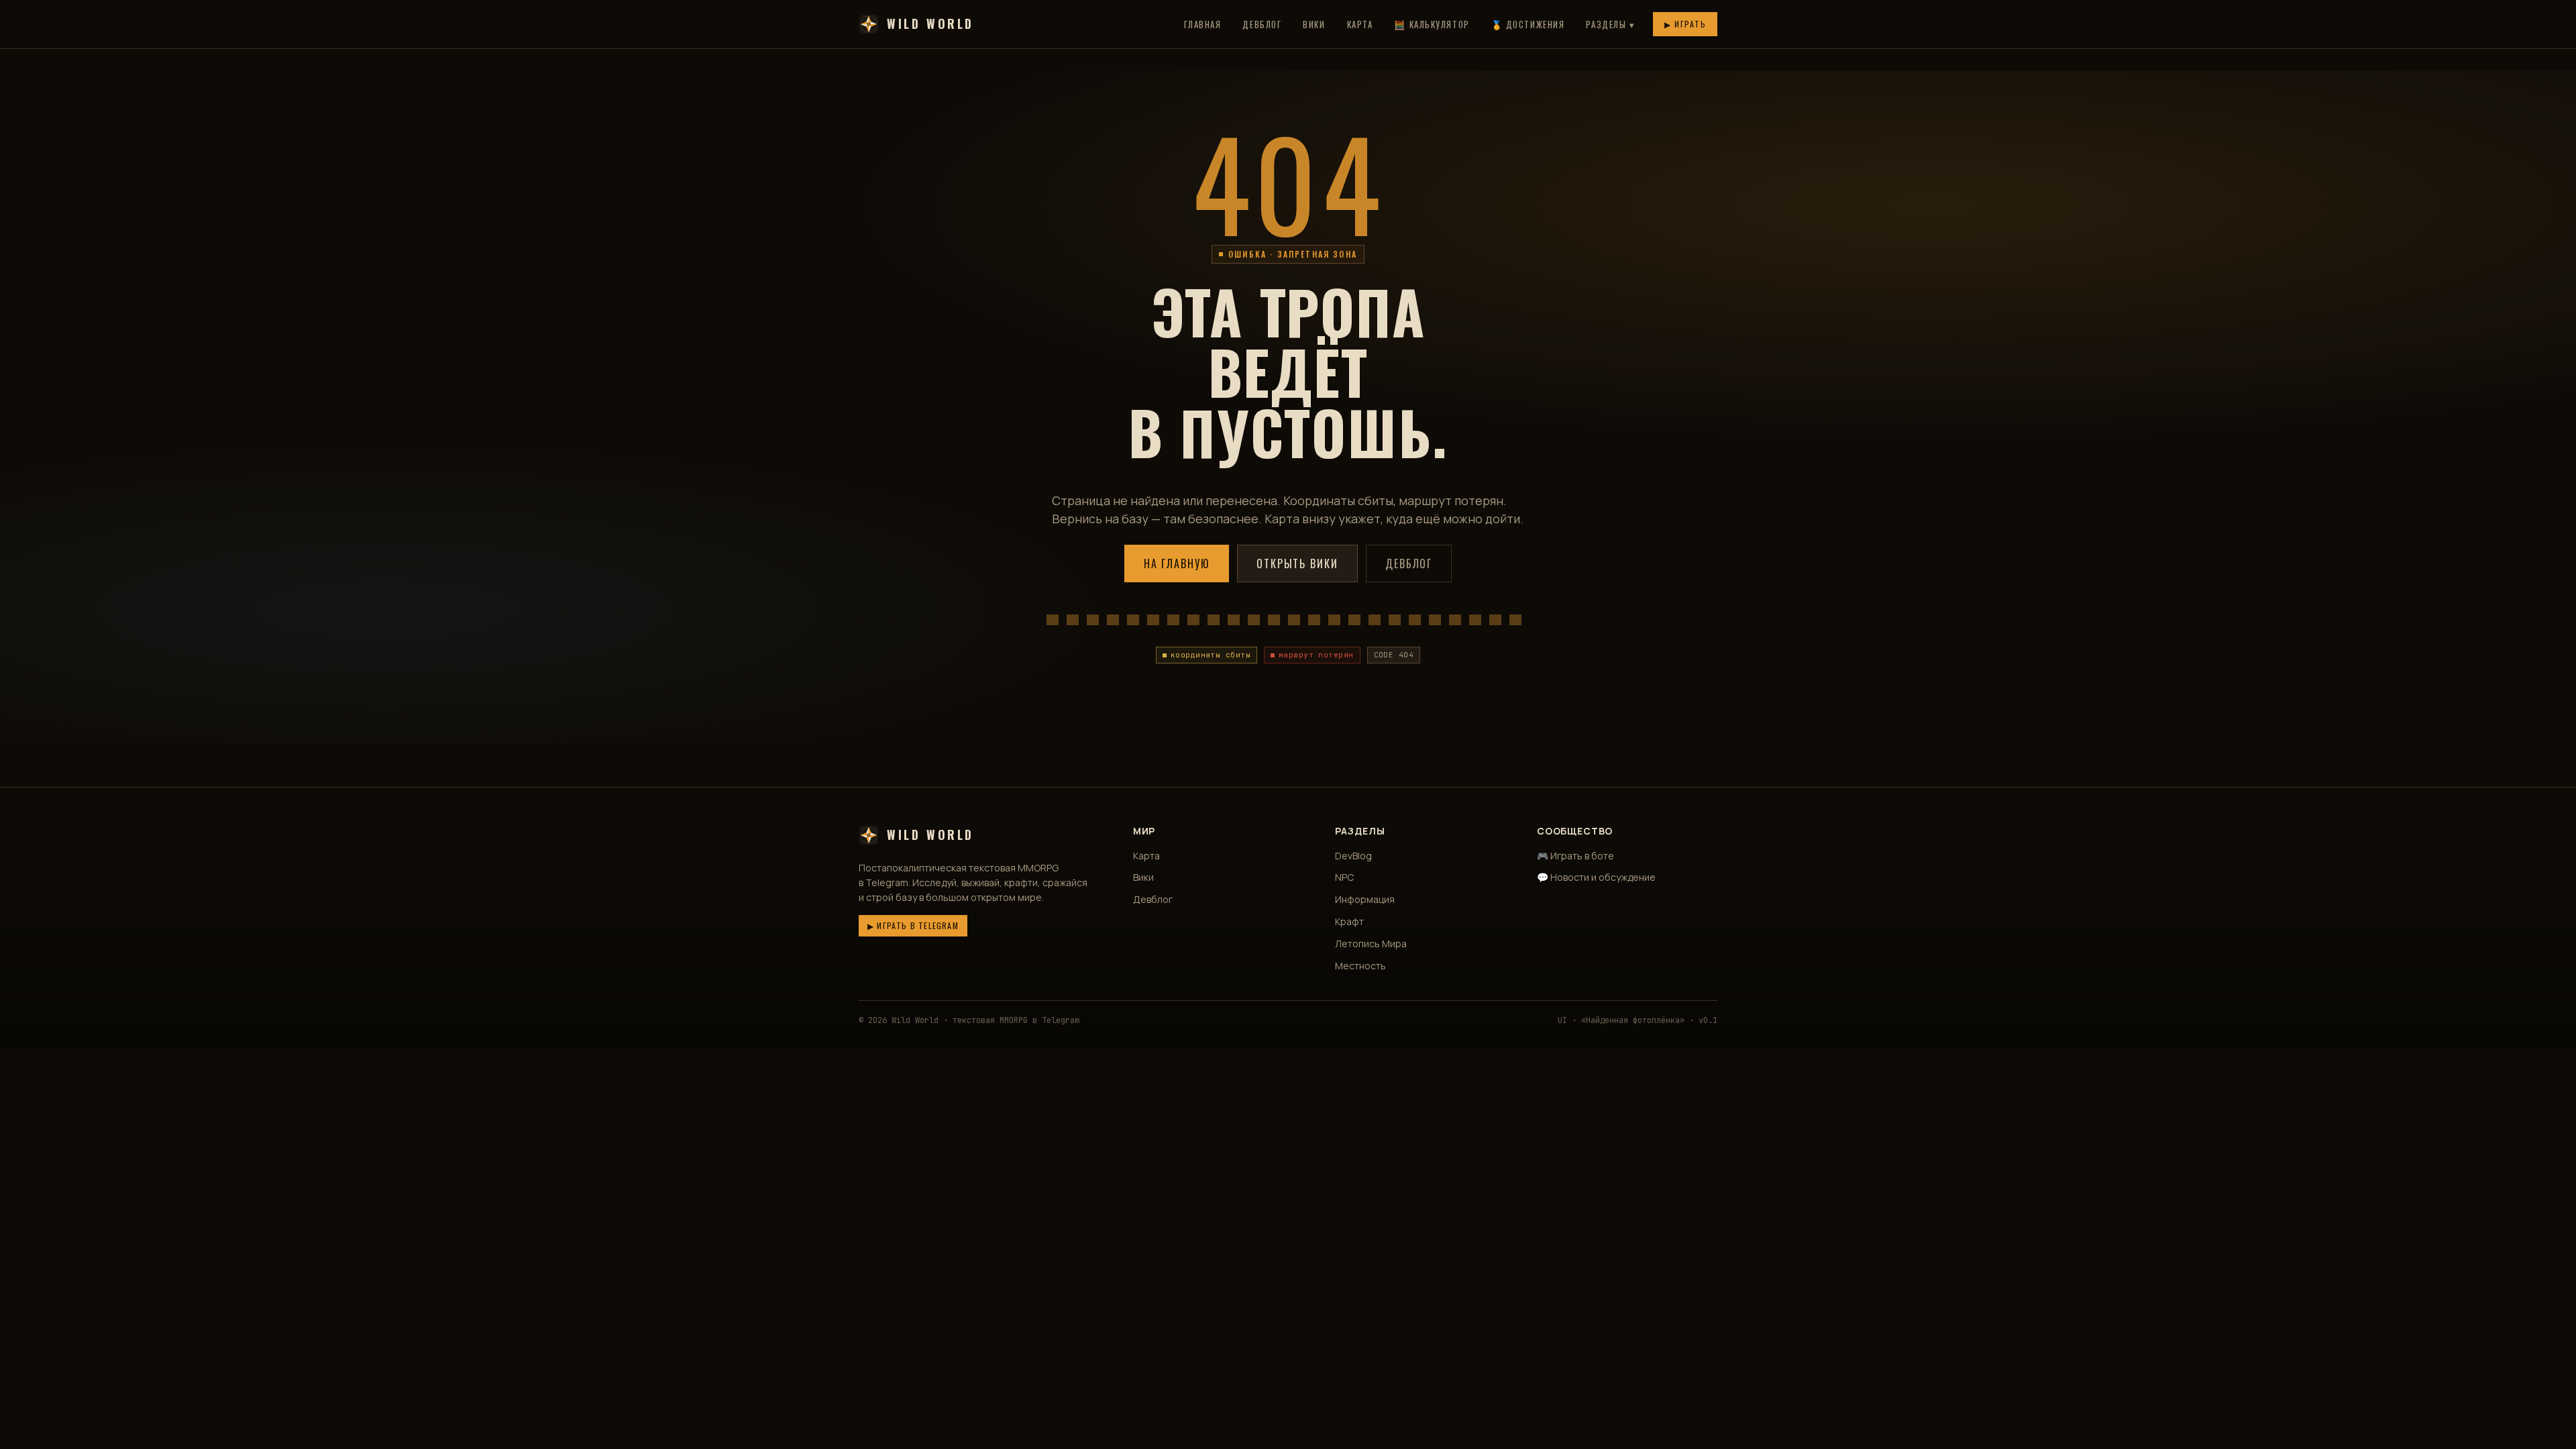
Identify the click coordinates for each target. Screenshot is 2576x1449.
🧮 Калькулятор (1432, 24)
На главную (1177, 563)
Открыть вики (1297, 563)
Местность (1360, 966)
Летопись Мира (1371, 944)
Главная (1203, 24)
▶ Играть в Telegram (913, 925)
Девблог (1262, 24)
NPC (1344, 877)
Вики (1314, 24)
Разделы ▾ (1610, 24)
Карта (1360, 24)
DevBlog (1353, 856)
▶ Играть (1685, 24)
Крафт (1349, 921)
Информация (1365, 899)
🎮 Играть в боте (1575, 856)
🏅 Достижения (1528, 24)
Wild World (930, 23)
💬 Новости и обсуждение (1596, 877)
